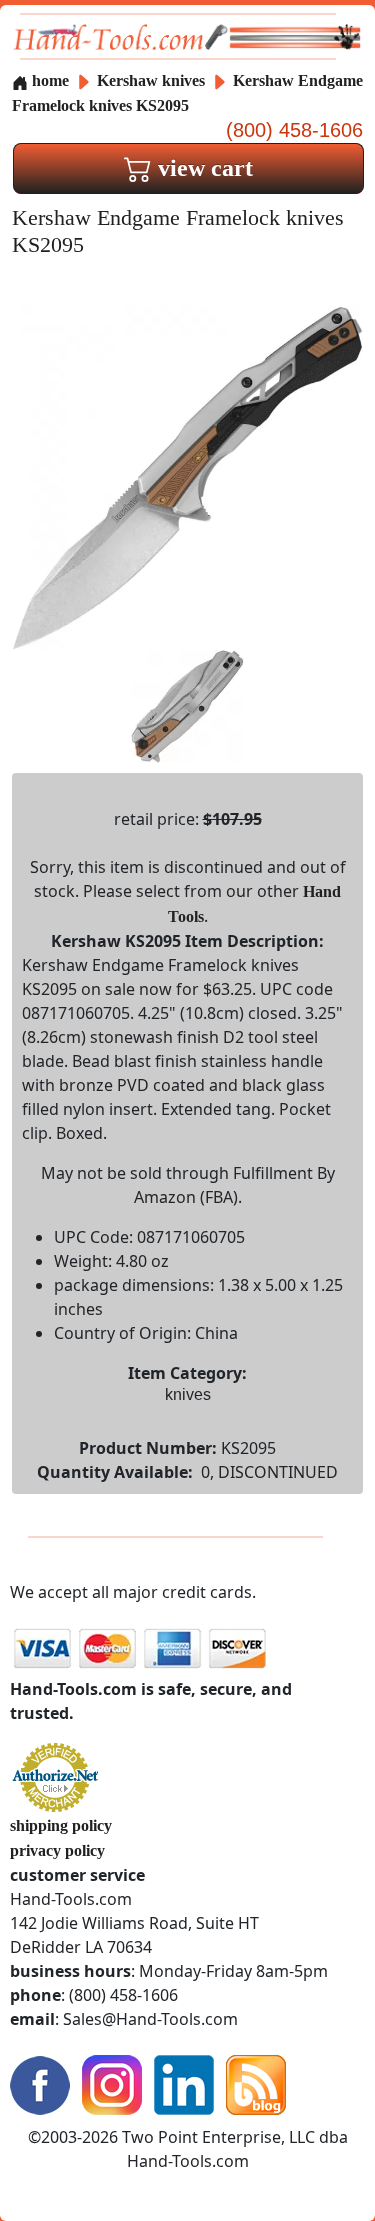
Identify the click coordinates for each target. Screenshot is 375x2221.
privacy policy (57, 1850)
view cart (202, 168)
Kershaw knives (151, 80)
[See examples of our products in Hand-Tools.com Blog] (256, 2082)
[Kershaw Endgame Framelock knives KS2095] (187, 476)
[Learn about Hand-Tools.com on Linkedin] (184, 2082)
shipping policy (61, 1825)
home (48, 80)
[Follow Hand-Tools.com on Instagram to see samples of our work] (112, 2082)
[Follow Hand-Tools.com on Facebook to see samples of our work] (40, 2082)
